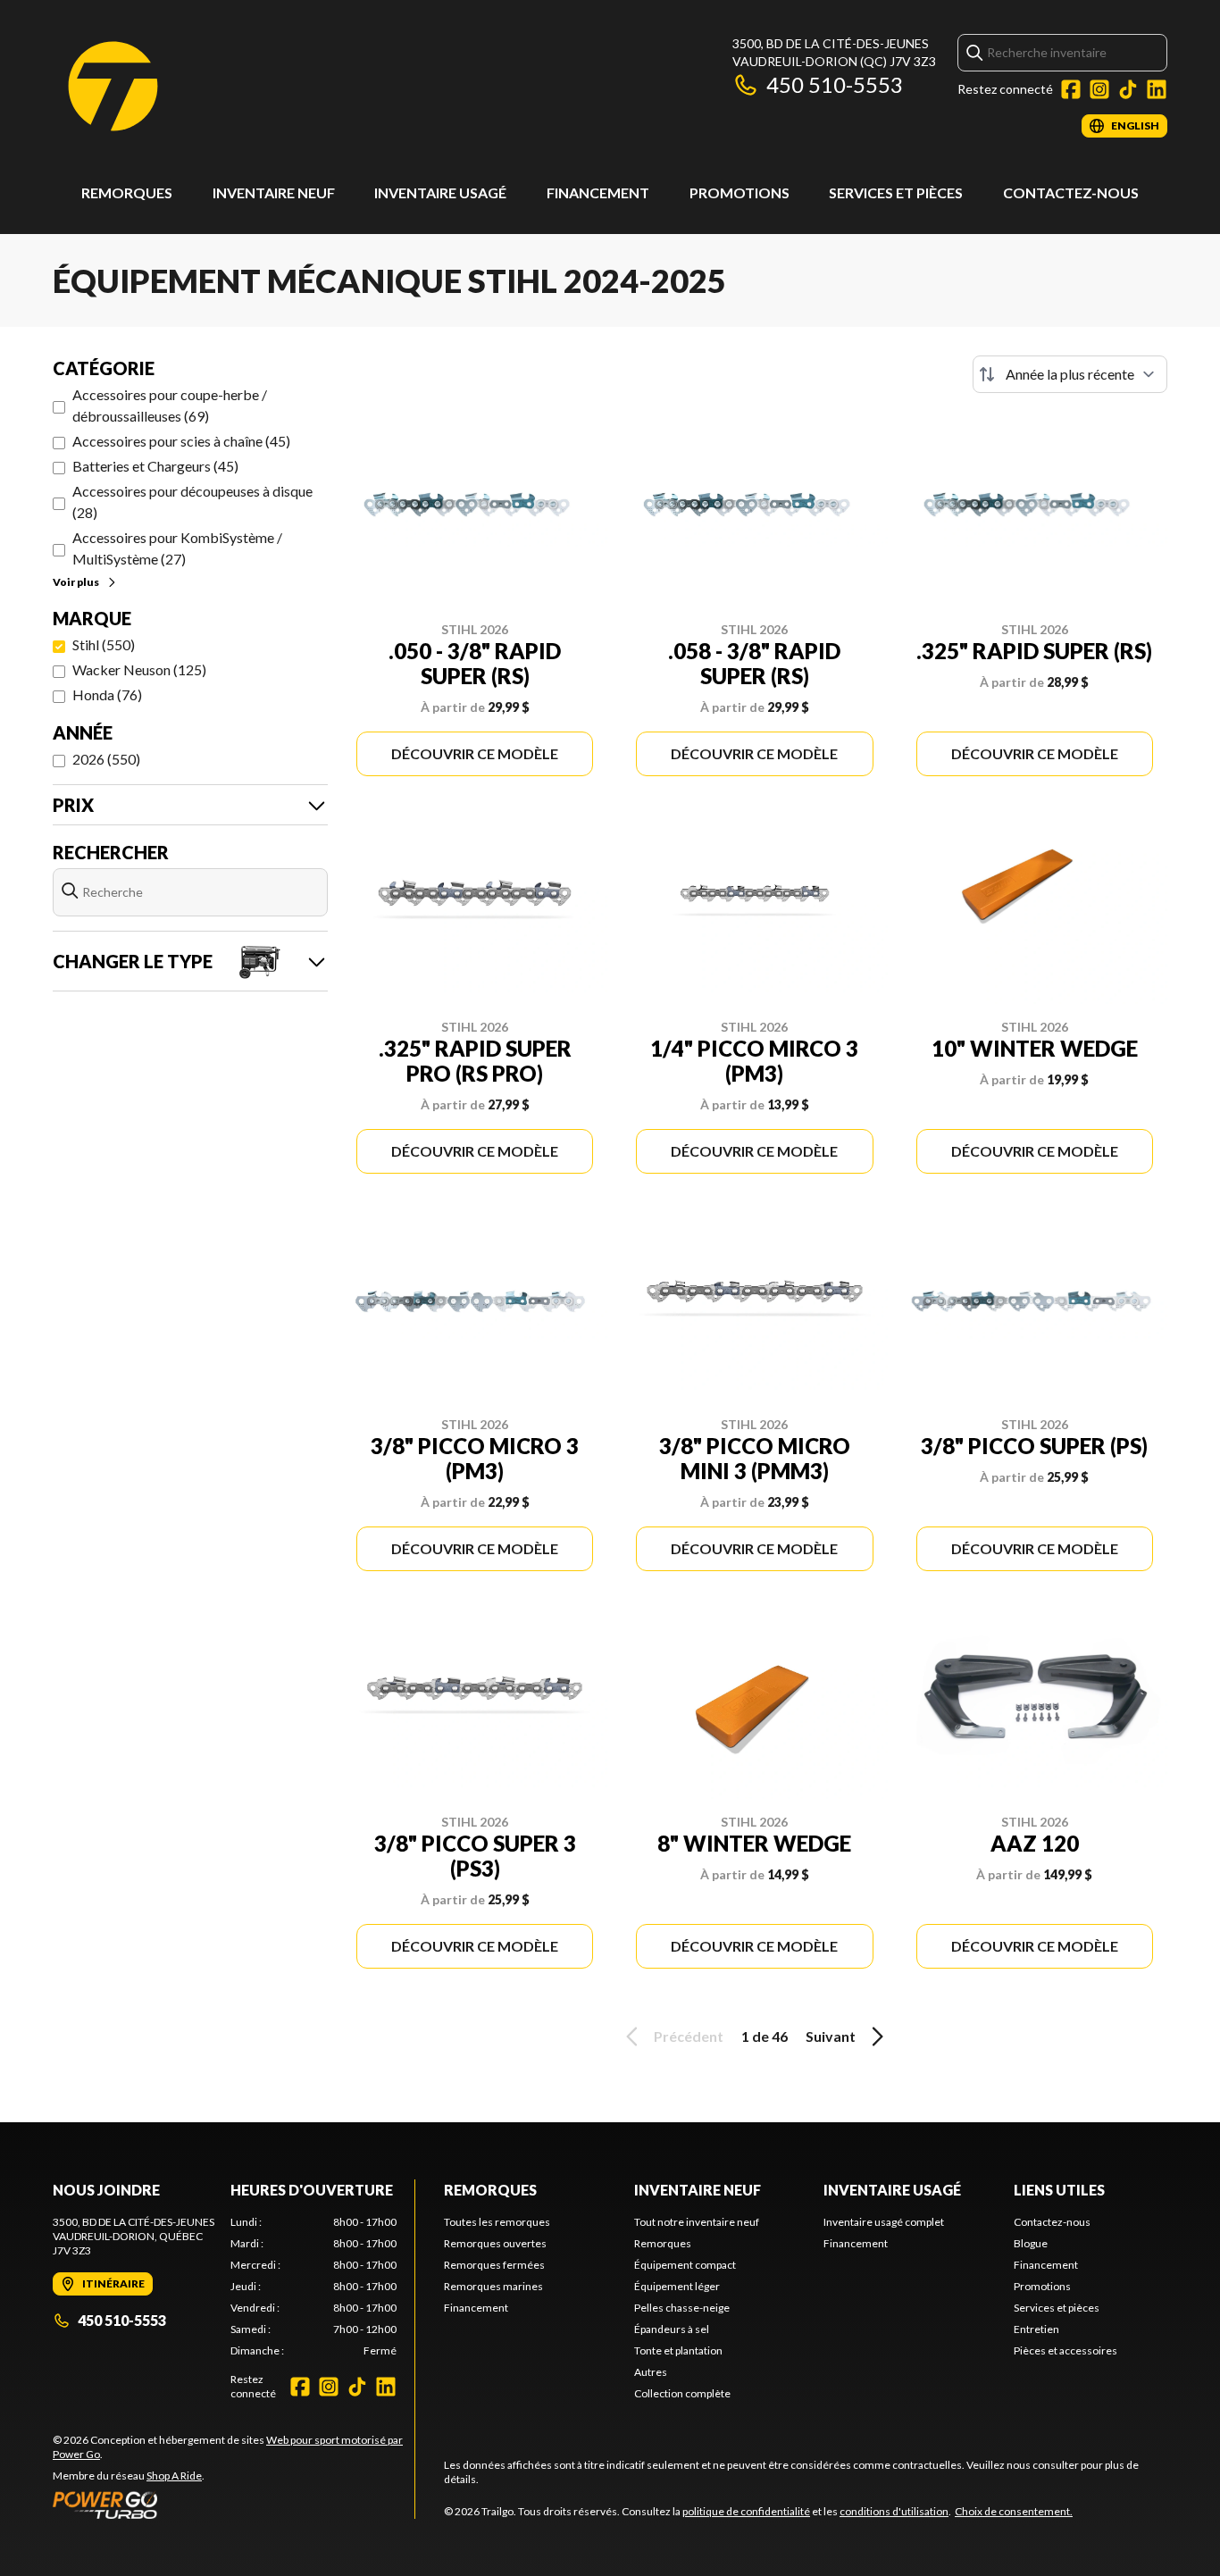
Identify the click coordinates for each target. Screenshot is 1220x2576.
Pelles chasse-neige (682, 2308)
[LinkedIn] (1157, 89)
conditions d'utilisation (894, 2511)
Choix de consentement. (1014, 2511)
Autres (651, 2372)
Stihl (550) (104, 644)
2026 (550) (106, 759)
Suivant (831, 2036)
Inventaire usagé (440, 192)
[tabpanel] (314, 2287)
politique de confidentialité (746, 2511)
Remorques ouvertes (495, 2243)
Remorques (127, 192)
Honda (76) (107, 694)
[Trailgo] (113, 86)
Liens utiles (1059, 2190)
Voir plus (76, 582)
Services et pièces (896, 192)
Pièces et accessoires (1065, 2350)
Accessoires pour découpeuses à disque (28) (192, 502)
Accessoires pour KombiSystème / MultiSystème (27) (177, 548)
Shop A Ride (174, 2476)
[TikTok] (1128, 89)
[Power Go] (234, 2505)
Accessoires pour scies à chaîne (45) (181, 441)
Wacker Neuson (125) (139, 669)
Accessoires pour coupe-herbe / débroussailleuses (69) (170, 405)
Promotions (740, 192)
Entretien (1036, 2329)
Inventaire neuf (274, 192)
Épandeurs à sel (672, 2329)
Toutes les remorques (497, 2222)
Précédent (689, 2036)
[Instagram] (1099, 89)
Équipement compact (685, 2265)
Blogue (1031, 2243)
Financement (598, 192)
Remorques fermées (494, 2265)
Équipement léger (677, 2286)
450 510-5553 (835, 84)
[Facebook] (1071, 89)
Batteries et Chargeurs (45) (155, 466)
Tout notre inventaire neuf (697, 2222)
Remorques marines (493, 2286)
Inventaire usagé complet (884, 2222)
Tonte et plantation (678, 2350)
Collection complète (682, 2393)
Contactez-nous (1071, 192)
